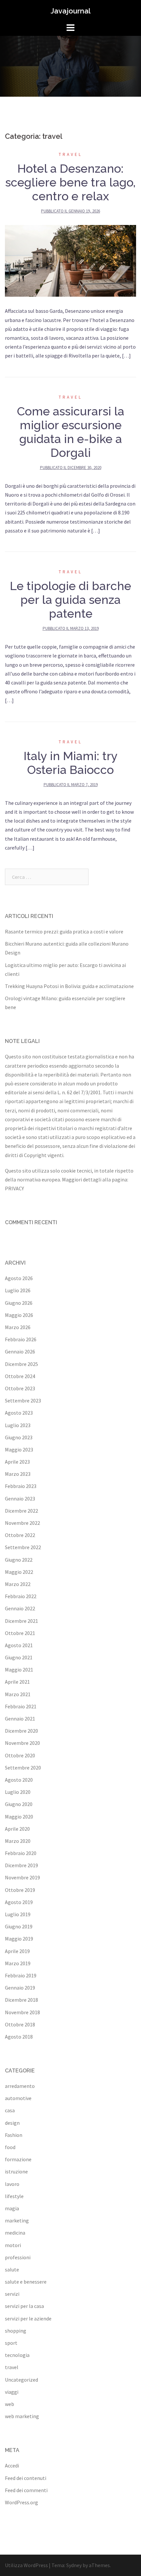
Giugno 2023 (19, 1437)
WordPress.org (21, 2502)
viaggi (12, 2392)
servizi (12, 2294)
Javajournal (70, 11)
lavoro (12, 2184)
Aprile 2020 (17, 1829)
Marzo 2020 (18, 1841)
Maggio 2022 (19, 1572)
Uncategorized (21, 2380)
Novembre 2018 (22, 2012)
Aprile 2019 (17, 1951)
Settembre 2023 (23, 1400)
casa (10, 2110)
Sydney (74, 2565)
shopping (16, 2331)
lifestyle (14, 2196)
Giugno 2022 (19, 1560)
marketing (17, 2220)
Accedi (12, 2465)
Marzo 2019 (18, 1963)
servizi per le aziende (28, 2318)
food (10, 2147)
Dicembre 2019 (21, 1865)
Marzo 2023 (18, 1474)
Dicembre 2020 (21, 1731)
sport (11, 2343)
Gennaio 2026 (20, 1351)
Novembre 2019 (22, 1877)
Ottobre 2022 (20, 1535)
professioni (18, 2257)
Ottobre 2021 (20, 1633)
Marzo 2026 (18, 1327)
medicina (15, 2233)
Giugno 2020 (19, 1804)
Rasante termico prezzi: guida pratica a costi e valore (64, 931)
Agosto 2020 (19, 1780)
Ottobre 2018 (20, 2024)
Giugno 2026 (19, 1303)
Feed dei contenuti (26, 2478)
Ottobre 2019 (20, 1890)
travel (70, 154)
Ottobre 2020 (20, 1755)
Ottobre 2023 (20, 1388)
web (10, 2404)
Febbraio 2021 (21, 1706)
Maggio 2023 (19, 1449)
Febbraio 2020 (21, 1853)
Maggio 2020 (19, 1817)
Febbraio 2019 (21, 1975)
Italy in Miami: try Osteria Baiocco (71, 763)
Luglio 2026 (18, 1290)
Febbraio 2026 (21, 1339)
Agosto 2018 (19, 2037)
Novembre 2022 (22, 1523)
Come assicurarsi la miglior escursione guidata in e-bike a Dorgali (71, 432)
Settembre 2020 (23, 1768)
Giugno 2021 (19, 1657)
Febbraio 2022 (21, 1596)
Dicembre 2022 (21, 1511)
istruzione (16, 2171)
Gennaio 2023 (20, 1499)
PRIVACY (14, 1188)
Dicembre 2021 (21, 1621)
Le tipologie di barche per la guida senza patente (70, 600)
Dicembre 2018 (21, 2000)
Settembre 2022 (23, 1547)
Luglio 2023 (18, 1425)
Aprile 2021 (17, 1682)
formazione (18, 2159)
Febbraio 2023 (21, 1486)
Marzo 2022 (18, 1584)
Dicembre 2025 (21, 1364)
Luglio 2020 (18, 1792)
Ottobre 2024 (20, 1376)
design (12, 2123)
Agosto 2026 (19, 1278)
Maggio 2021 (19, 1670)
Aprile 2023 (17, 1462)
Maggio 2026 (19, 1315)
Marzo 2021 (18, 1694)
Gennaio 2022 (20, 1608)
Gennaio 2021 (20, 1719)
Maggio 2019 (19, 1939)
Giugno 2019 (19, 1926)
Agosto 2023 (19, 1413)
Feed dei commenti (26, 2490)
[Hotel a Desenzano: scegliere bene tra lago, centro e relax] (70, 260)
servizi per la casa (24, 2306)
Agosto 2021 (19, 1645)
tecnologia (17, 2355)
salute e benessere (26, 2282)
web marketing (22, 2416)
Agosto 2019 (19, 1902)
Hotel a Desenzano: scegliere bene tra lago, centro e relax (70, 182)
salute (12, 2269)
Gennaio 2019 (20, 1988)
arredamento (20, 2086)
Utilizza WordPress (26, 2565)
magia (12, 2208)
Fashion (14, 2135)
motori (13, 2245)
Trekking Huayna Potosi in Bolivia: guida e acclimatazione (69, 986)
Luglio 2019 (18, 1914)
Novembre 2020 (22, 1743)
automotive (18, 2098)
